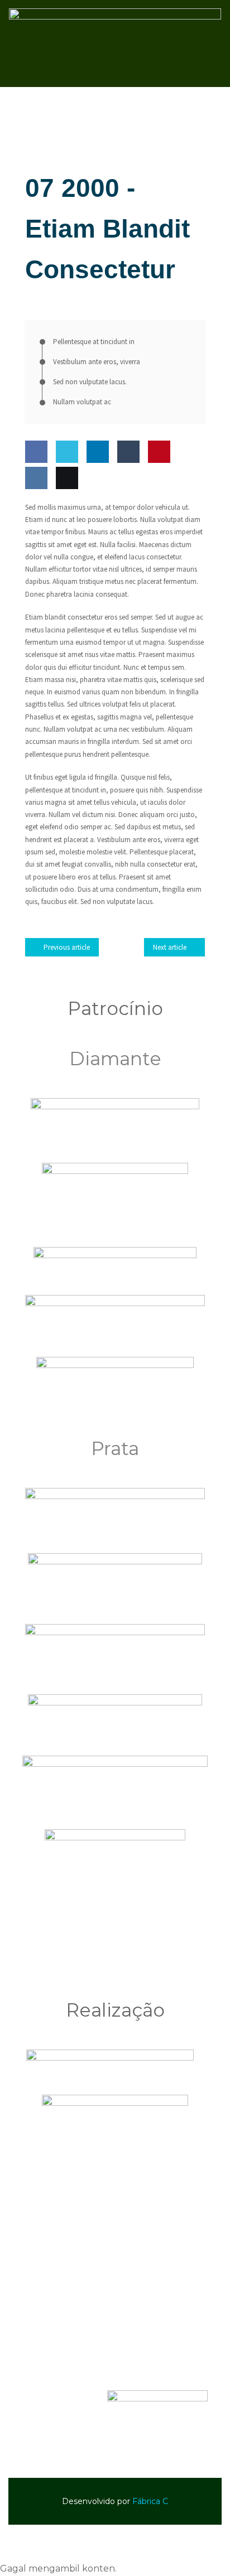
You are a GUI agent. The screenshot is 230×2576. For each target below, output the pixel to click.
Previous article (67, 947)
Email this (64, 510)
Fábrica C (150, 2501)
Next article (170, 947)
